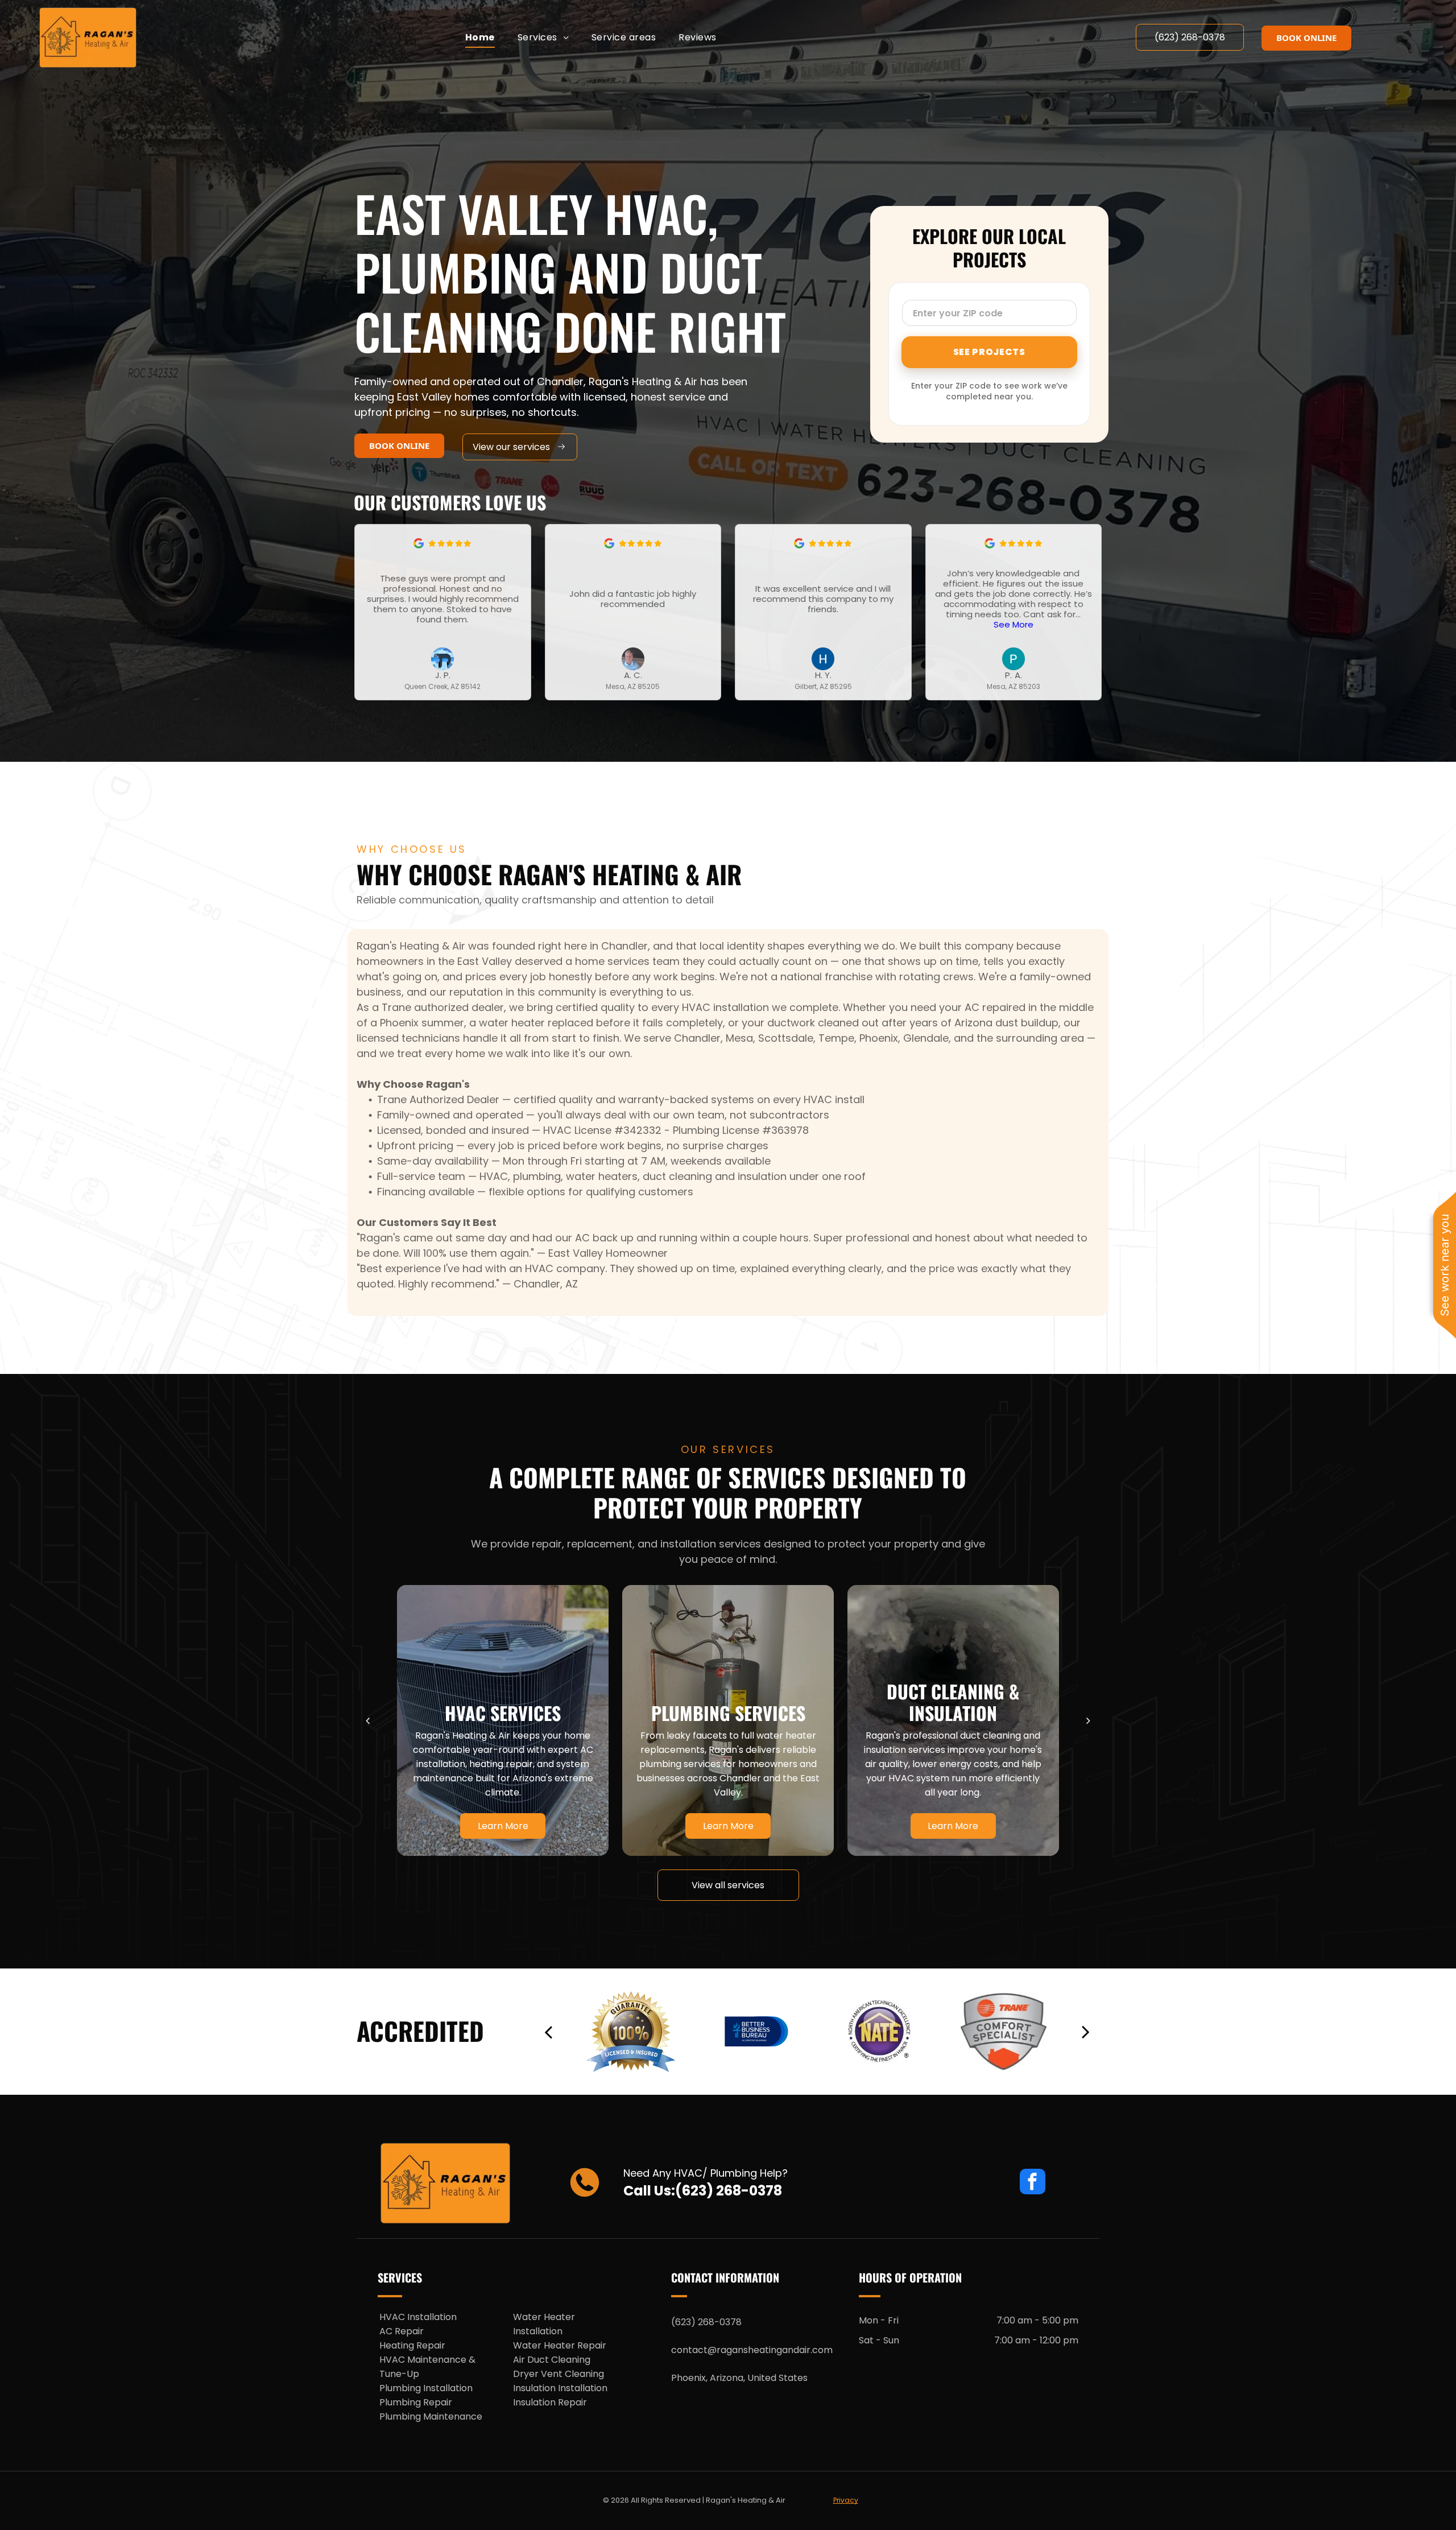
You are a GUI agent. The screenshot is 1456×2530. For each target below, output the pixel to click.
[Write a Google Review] (419, 545)
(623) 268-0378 (729, 2191)
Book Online (1306, 38)
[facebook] (1033, 2183)
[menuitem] (480, 37)
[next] (1088, 1720)
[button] (1094, 612)
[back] (368, 1720)
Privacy (846, 2500)
